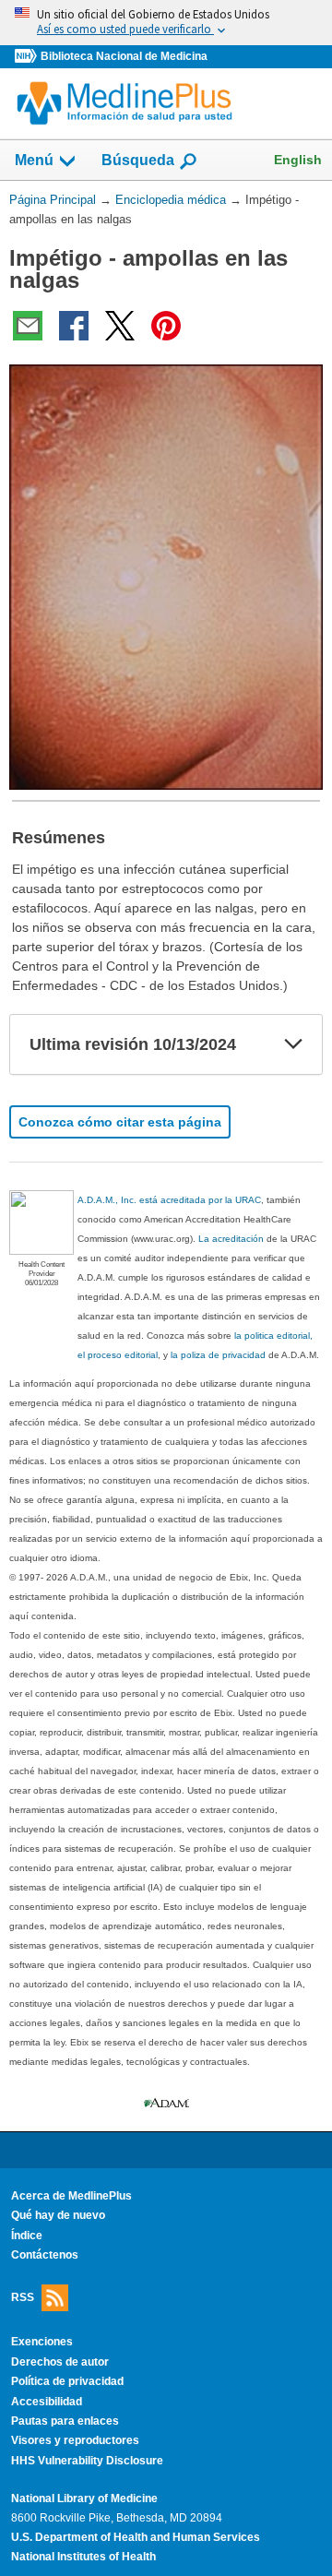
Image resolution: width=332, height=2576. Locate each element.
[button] (293, 1044)
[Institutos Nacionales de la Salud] (28, 57)
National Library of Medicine (84, 2498)
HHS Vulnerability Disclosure (87, 2461)
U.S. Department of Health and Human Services (136, 2537)
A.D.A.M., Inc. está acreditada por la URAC (169, 1200)
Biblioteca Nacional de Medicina (124, 56)
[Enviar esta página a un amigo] (28, 326)
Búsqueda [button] (138, 160)
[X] (120, 326)
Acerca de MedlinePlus (71, 2196)
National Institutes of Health (83, 2557)
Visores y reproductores (75, 2440)
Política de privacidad (67, 2381)
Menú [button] (34, 160)
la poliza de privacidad (218, 1355)
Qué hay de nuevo (58, 2215)
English (298, 160)
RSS (23, 2297)
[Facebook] (74, 326)
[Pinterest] (166, 326)
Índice (27, 2236)
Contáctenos (45, 2255)
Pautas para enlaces (65, 2421)
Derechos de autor (60, 2362)
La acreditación (231, 1239)
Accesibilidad (47, 2402)
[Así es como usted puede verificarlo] (166, 23)
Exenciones (42, 2342)
